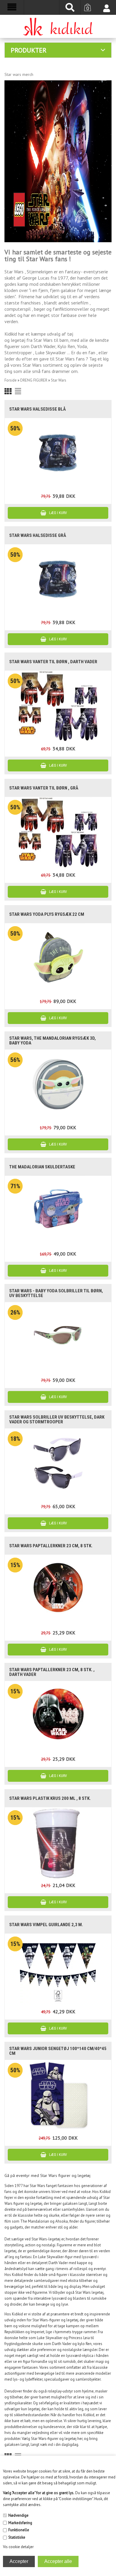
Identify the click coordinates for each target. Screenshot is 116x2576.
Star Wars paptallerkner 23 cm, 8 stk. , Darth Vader (52, 1672)
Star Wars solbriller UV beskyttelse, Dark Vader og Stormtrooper (57, 1419)
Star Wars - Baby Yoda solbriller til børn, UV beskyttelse (56, 1293)
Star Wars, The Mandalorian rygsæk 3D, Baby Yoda (52, 1041)
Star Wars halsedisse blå (37, 409)
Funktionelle (19, 2530)
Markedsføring (20, 2523)
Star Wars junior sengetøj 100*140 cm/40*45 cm (58, 2051)
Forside (11, 380)
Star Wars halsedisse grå (38, 535)
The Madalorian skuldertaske (42, 1167)
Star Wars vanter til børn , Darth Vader (53, 662)
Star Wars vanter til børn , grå (44, 788)
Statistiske (17, 2537)
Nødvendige (18, 2515)
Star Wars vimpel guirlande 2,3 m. (46, 1925)
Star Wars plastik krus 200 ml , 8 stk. (50, 1798)
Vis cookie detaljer (18, 2547)
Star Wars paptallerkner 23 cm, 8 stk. (51, 1546)
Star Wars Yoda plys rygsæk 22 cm (47, 914)
